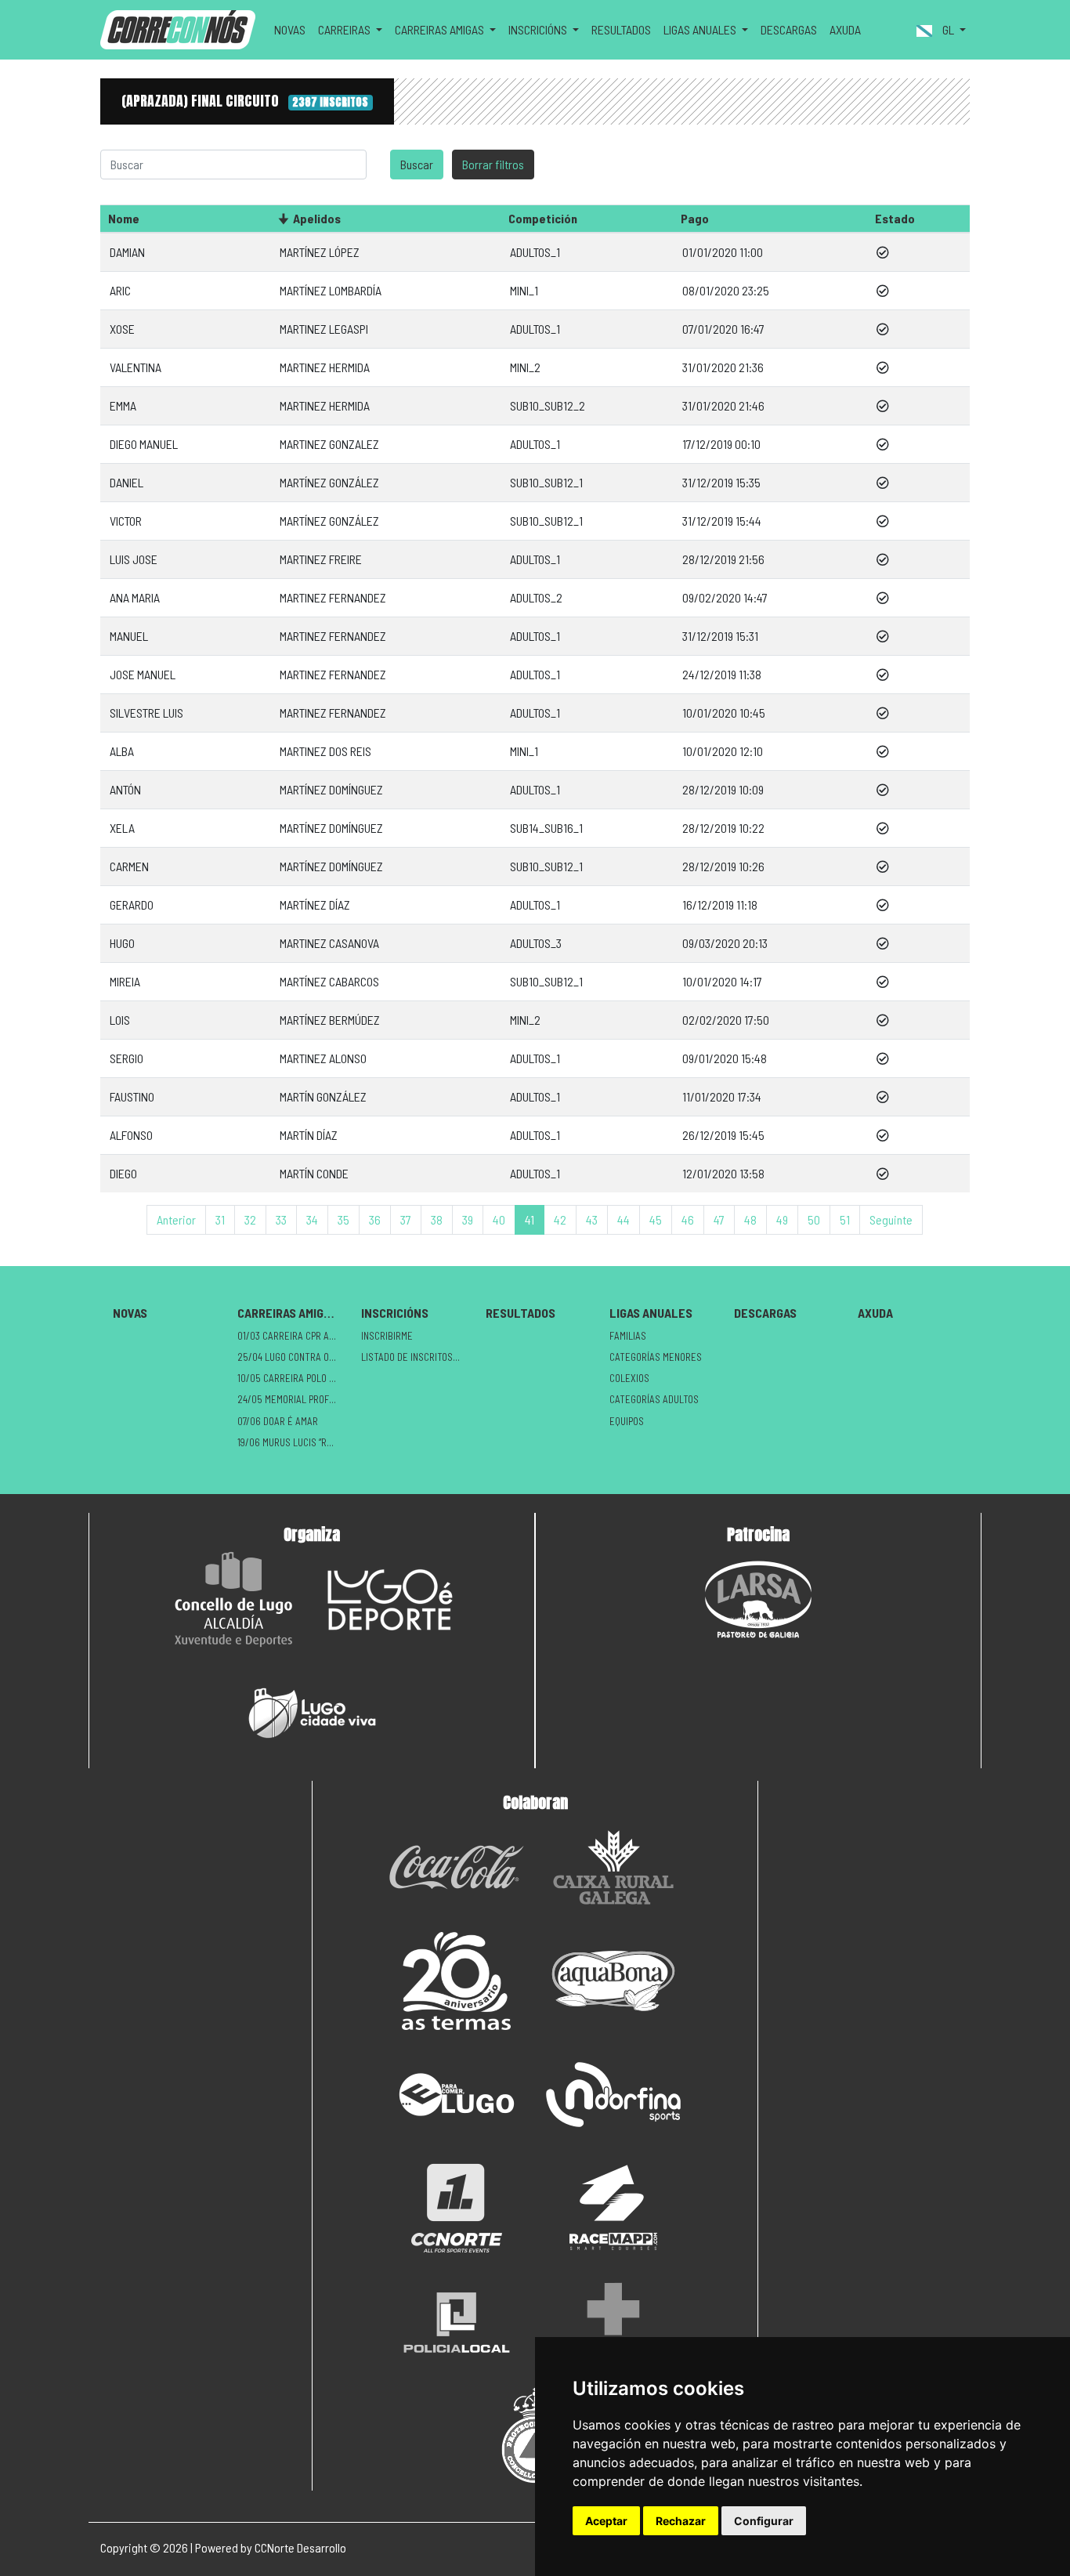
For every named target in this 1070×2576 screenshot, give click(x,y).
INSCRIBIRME (387, 1336)
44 (624, 1219)
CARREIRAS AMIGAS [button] (441, 29)
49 (782, 1219)
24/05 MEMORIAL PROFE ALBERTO (293, 1399)
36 (375, 1219)
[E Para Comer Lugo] (457, 2095)
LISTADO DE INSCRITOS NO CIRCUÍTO (417, 1357)
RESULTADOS (621, 29)
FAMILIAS (628, 1336)
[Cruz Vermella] (613, 2322)
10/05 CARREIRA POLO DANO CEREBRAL (293, 1378)
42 (560, 1219)
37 (406, 1219)
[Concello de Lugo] (233, 1599)
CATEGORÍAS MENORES (656, 1357)
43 (592, 1219)
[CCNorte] (457, 2208)
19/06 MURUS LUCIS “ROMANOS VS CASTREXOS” (293, 1442)
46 (688, 1219)
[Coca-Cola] (457, 1867)
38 (437, 1219)
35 (343, 1219)
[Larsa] (758, 1599)
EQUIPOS (627, 1421)
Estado (895, 218)
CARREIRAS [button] (345, 29)
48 (750, 1219)
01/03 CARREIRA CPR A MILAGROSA (293, 1336)
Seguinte (891, 1219)
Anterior (176, 1219)
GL (948, 29)
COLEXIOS (629, 1378)
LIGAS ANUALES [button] (701, 29)
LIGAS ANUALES (651, 1313)
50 (814, 1219)
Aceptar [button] (606, 2521)
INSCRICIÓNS (395, 1313)
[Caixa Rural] (613, 1867)
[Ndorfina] (613, 2095)
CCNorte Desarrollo (300, 2547)
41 (530, 1219)
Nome (124, 218)
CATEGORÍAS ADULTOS (654, 1399)
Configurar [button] (764, 2521)
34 (312, 1219)
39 (468, 1219)
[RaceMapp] (613, 2208)
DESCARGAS (789, 29)
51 (845, 1219)
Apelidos (317, 218)
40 (499, 1219)
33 (281, 1219)
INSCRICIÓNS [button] (539, 29)
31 (220, 1219)
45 (656, 1219)
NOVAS (290, 29)
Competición (543, 218)
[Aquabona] (613, 1981)
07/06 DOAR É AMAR (278, 1421)
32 (250, 1219)
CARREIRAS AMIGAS (287, 1313)
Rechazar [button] (681, 2521)
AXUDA (845, 29)
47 (719, 1219)
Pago (695, 218)
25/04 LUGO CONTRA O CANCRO (293, 1357)
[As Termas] (457, 1981)
